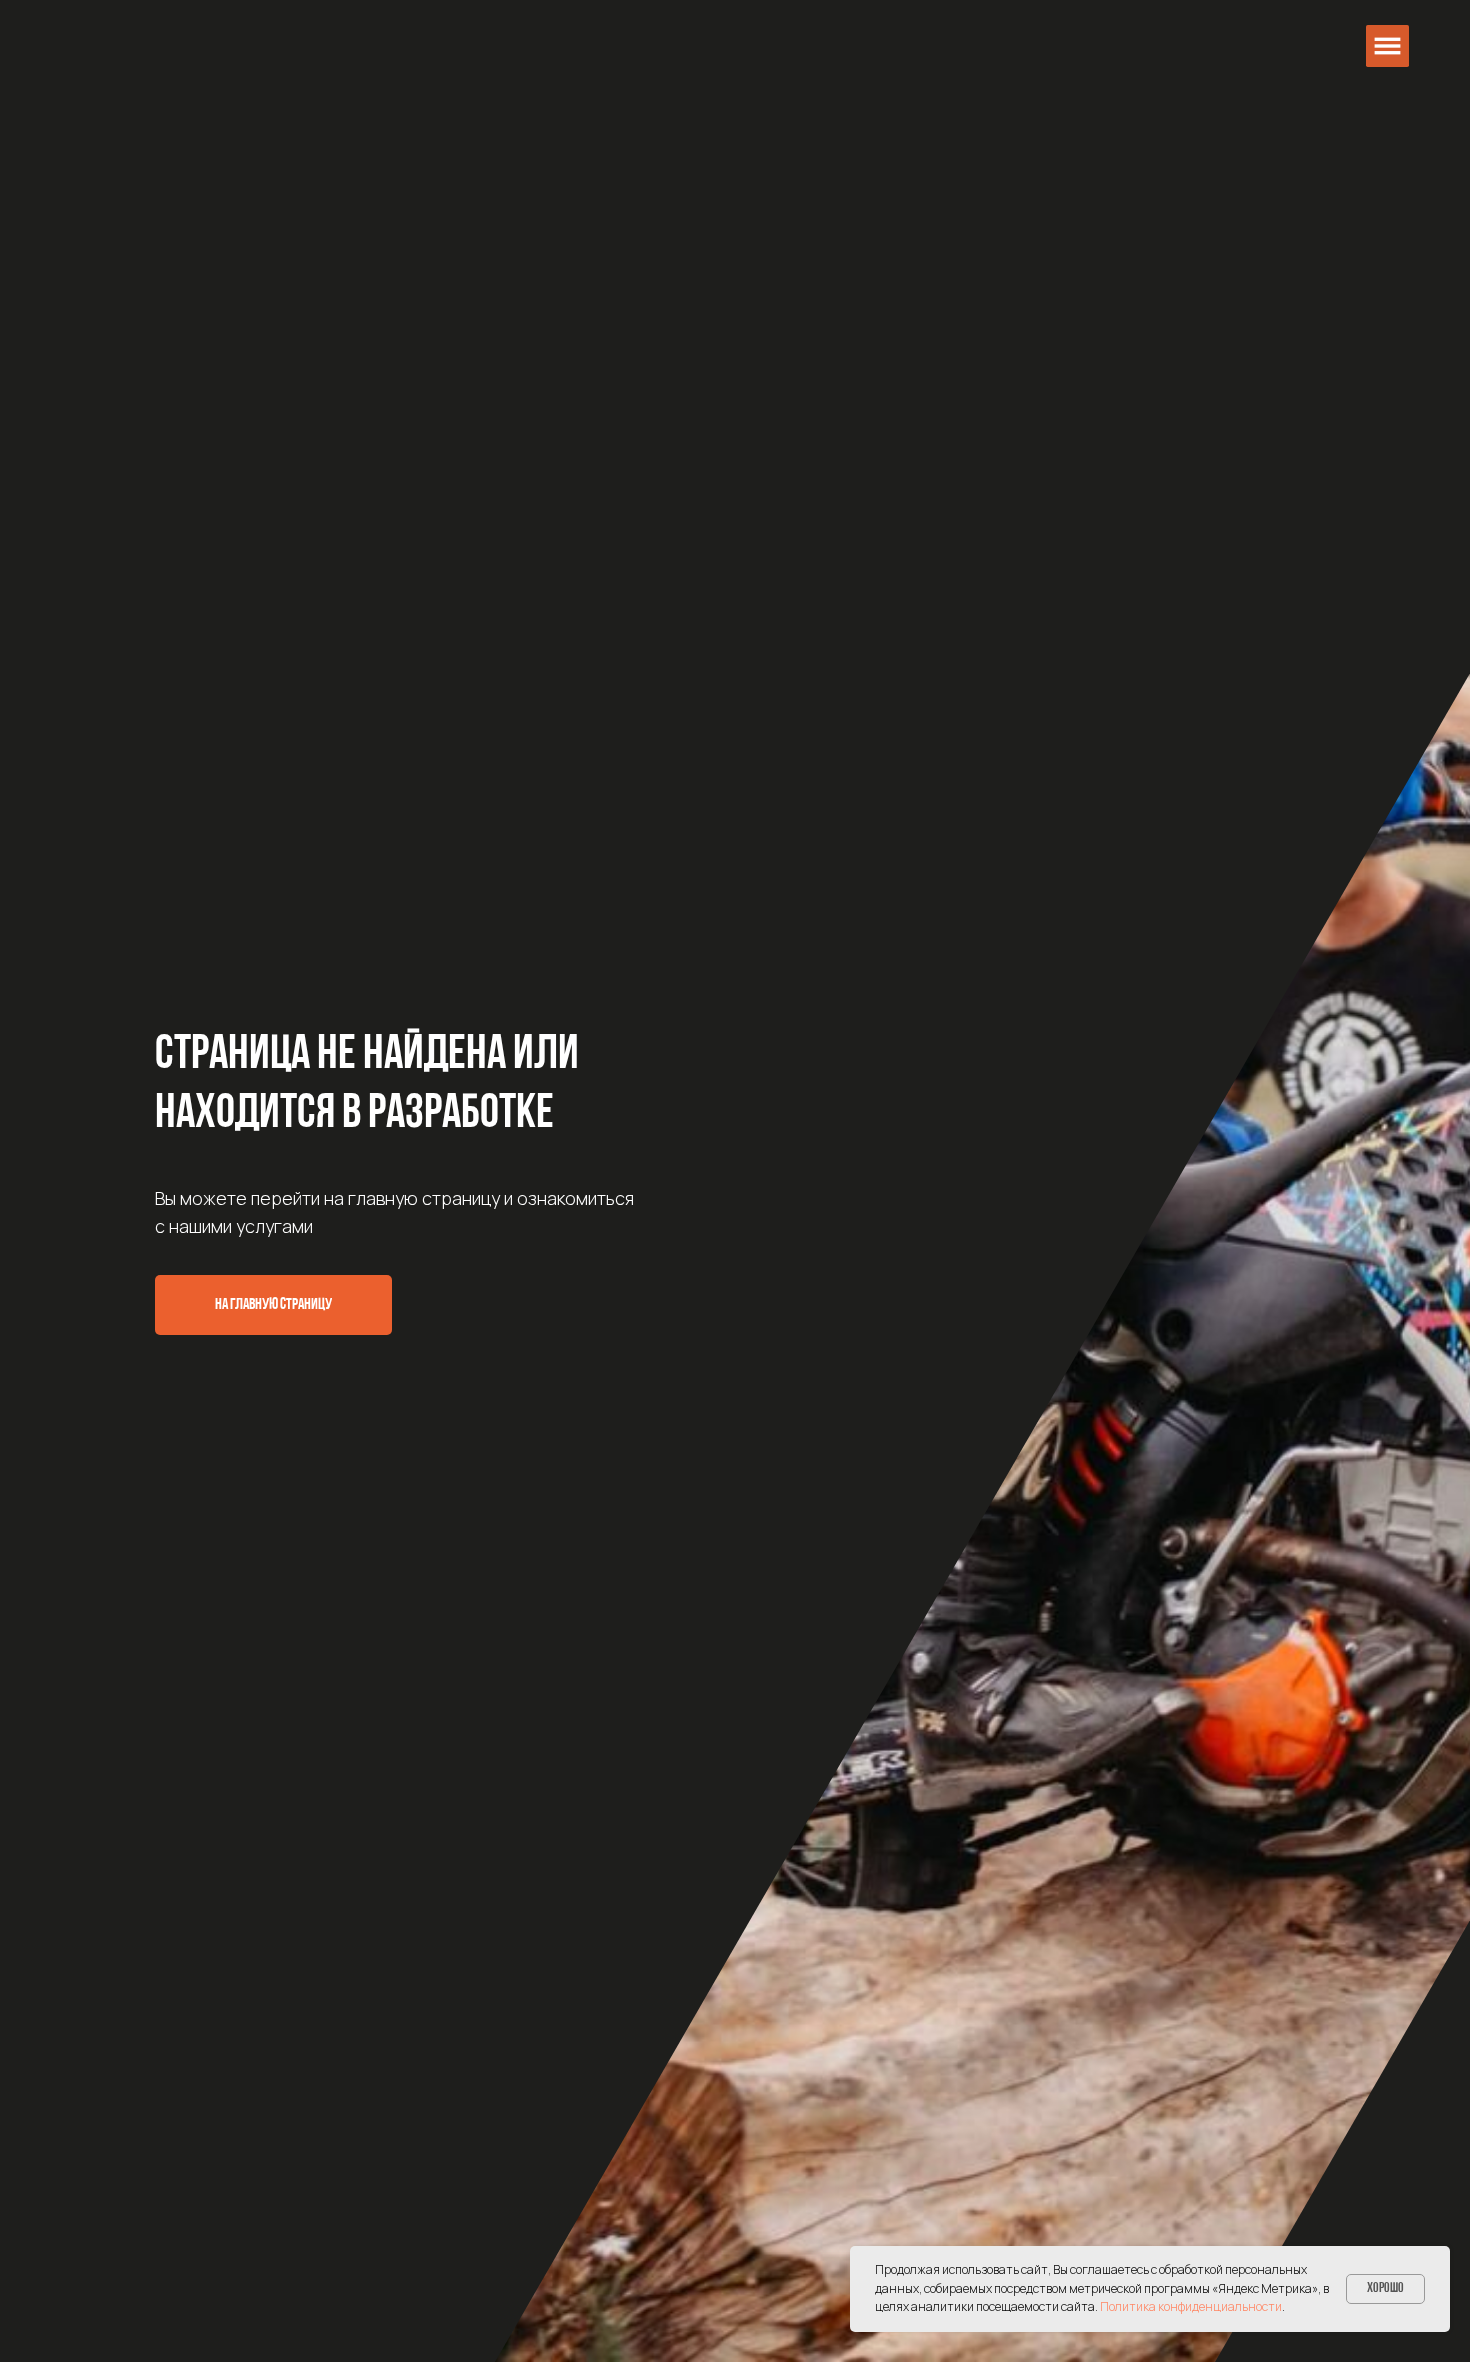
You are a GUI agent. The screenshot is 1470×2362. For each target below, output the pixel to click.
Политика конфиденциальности (1191, 2306)
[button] (1387, 46)
